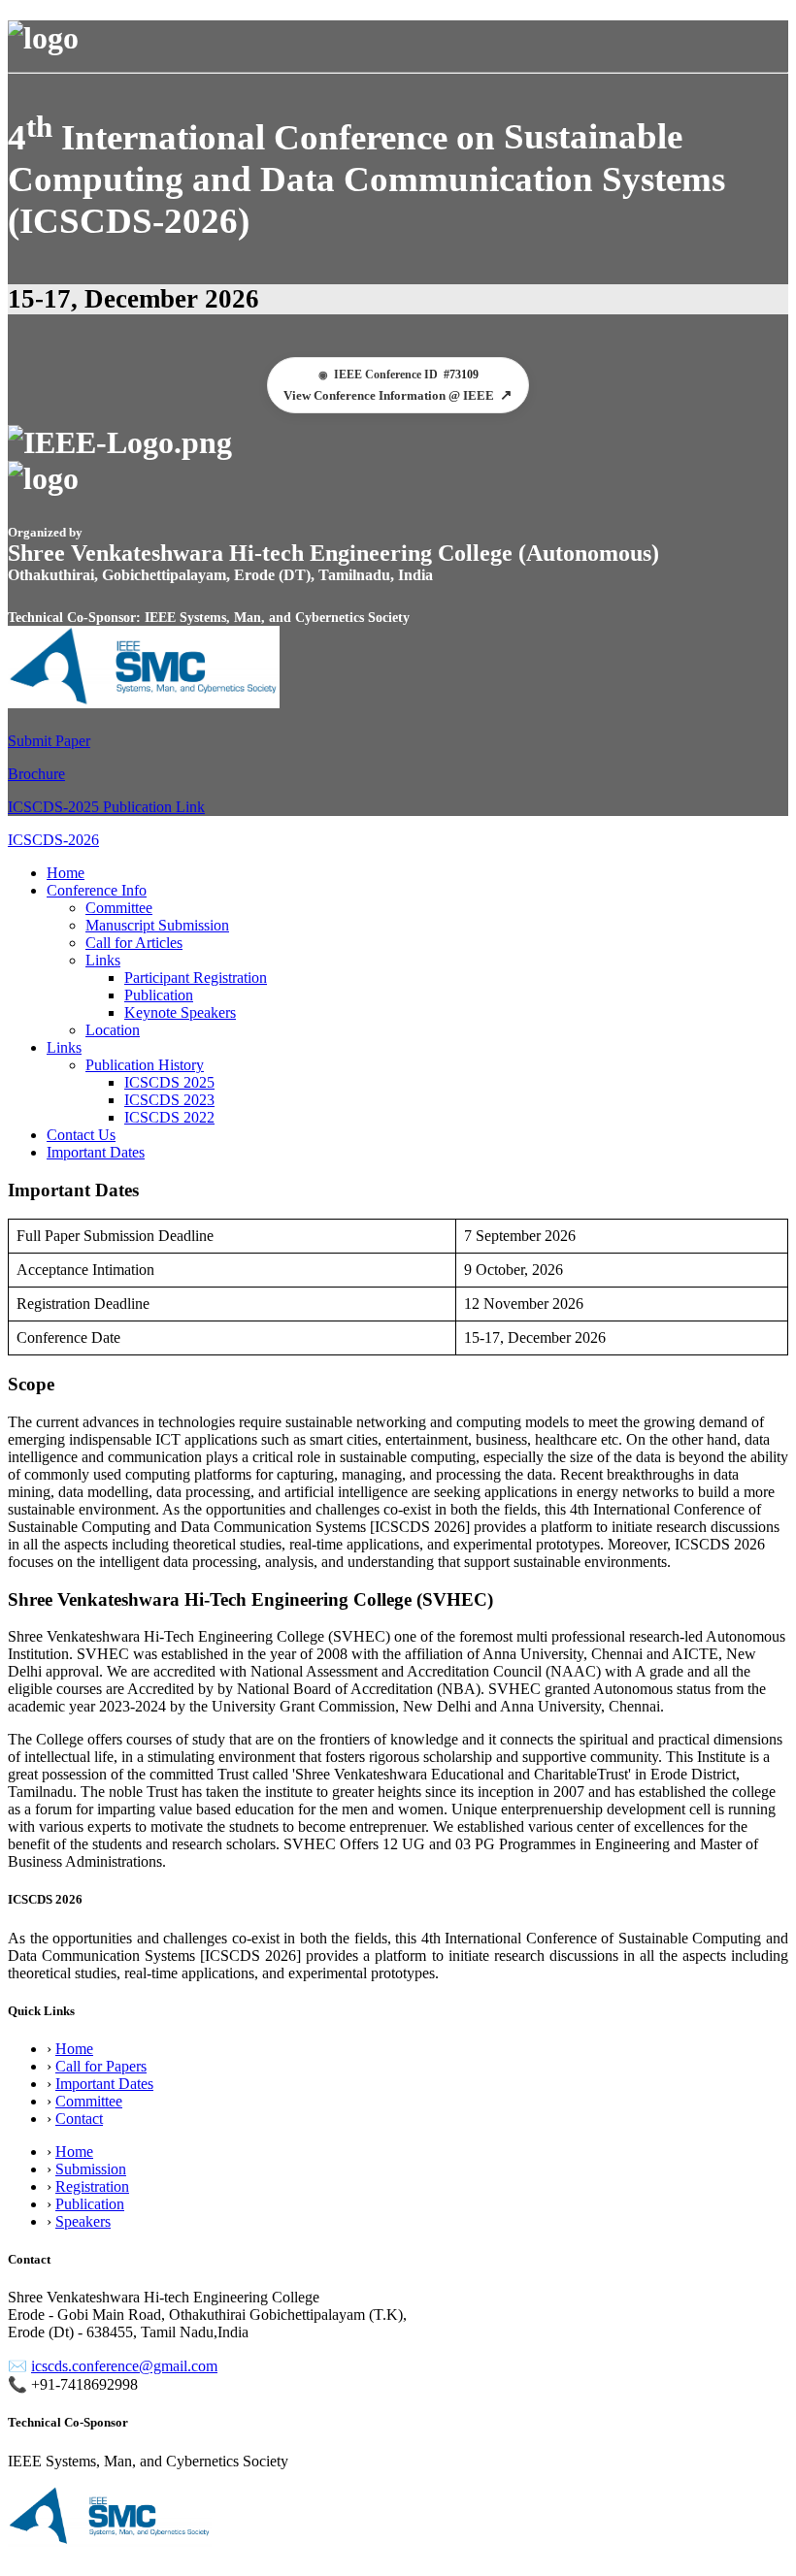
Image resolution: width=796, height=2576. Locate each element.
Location (113, 1030)
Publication (159, 995)
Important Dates (96, 1152)
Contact (79, 2119)
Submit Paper (49, 741)
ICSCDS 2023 (169, 1100)
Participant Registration (196, 978)
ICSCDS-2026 (53, 840)
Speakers (83, 2221)
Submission (91, 2169)
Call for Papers (101, 2066)
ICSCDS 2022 (169, 1117)
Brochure (36, 774)
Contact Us (81, 1135)
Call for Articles (134, 943)
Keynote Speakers (180, 1012)
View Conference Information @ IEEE (398, 395)
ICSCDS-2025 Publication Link (106, 807)
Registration (92, 2186)
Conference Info (97, 890)
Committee (119, 908)
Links (103, 960)
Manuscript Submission (157, 925)
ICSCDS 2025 (169, 1082)
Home (66, 873)
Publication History (145, 1065)
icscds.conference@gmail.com (124, 2366)
